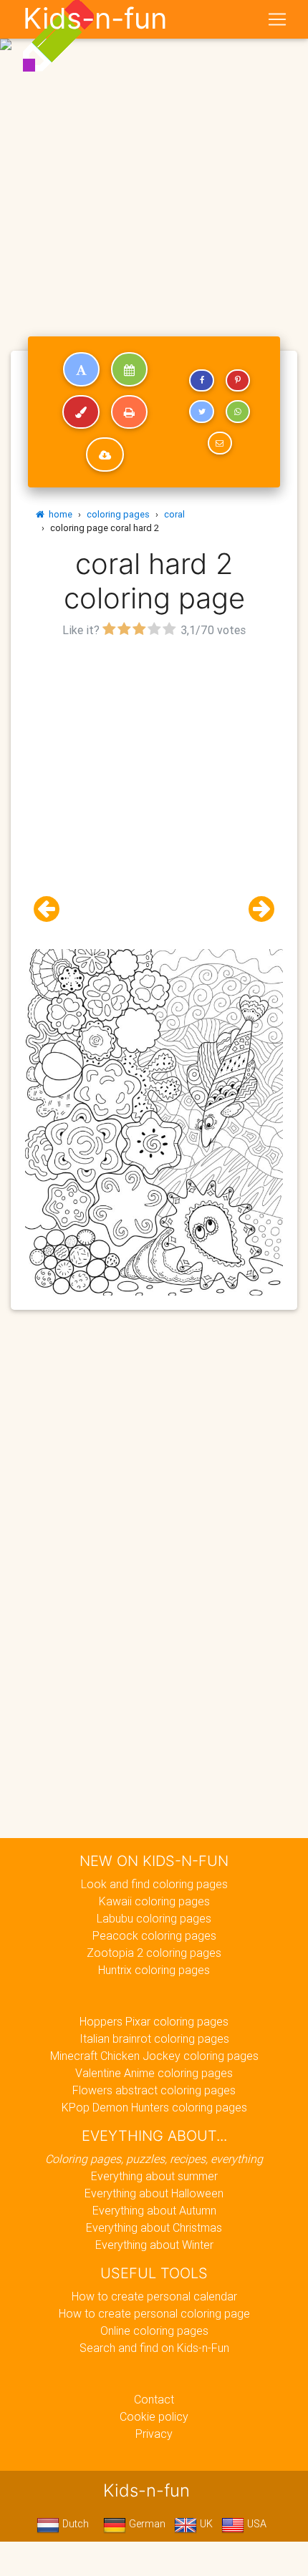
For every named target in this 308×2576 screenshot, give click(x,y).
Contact (154, 2399)
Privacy (154, 2434)
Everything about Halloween (154, 2193)
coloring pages (118, 514)
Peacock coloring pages (154, 1935)
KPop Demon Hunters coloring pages (154, 2107)
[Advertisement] (154, 160)
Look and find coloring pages (154, 1884)
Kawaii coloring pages (154, 1901)
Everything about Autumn (154, 2210)
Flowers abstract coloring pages (154, 2090)
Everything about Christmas (154, 2227)
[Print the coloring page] (129, 412)
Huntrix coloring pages (154, 1970)
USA (255, 2524)
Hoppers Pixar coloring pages (154, 2021)
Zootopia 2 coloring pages (154, 1953)
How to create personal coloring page (154, 2313)
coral (174, 514)
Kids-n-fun (95, 19)
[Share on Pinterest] (238, 381)
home (58, 514)
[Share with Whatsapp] (238, 412)
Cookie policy (154, 2416)
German (146, 2524)
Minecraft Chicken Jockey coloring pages (154, 2056)
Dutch (74, 2524)
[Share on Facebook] (201, 381)
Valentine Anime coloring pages (154, 2073)
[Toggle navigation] (277, 19)
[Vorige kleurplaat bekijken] (52, 909)
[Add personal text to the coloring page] (81, 369)
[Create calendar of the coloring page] (129, 369)
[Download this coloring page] (105, 455)
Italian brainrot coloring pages (154, 2038)
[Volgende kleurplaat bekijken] (256, 909)
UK (205, 2524)
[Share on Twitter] (201, 412)
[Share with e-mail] (220, 443)
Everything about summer (154, 2176)
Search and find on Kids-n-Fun (154, 2348)
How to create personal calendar (154, 2296)
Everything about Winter (154, 2245)
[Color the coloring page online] (81, 412)
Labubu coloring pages (154, 1918)
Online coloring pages (154, 2330)
